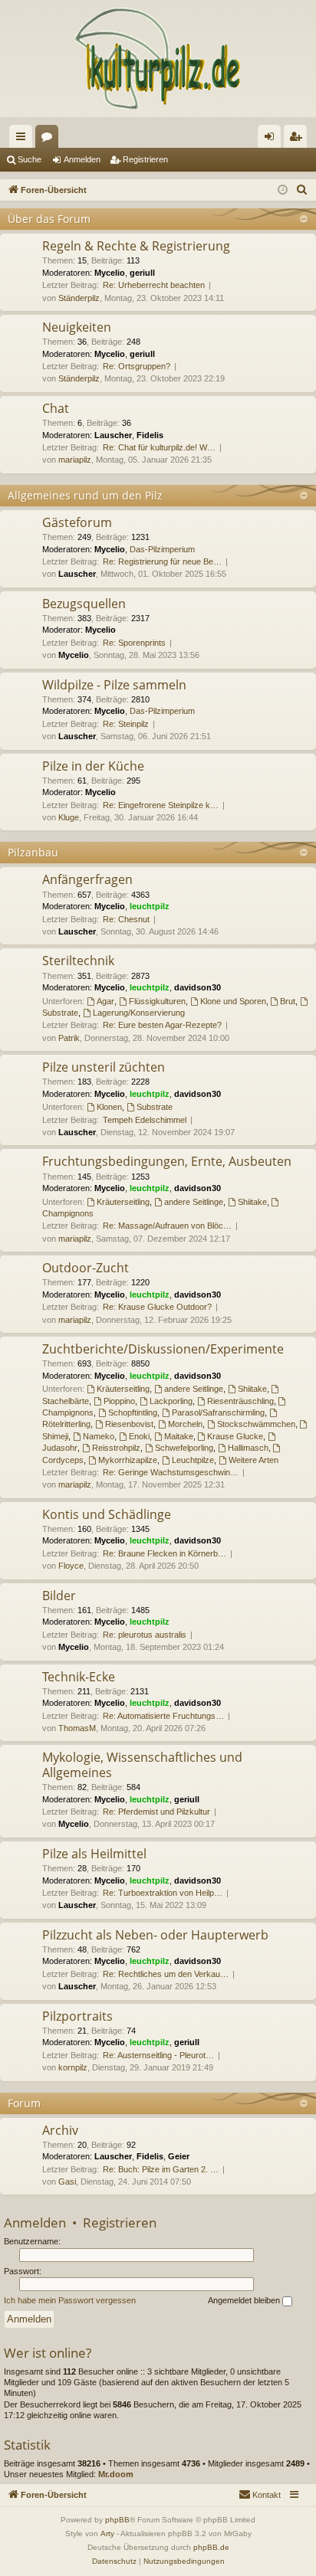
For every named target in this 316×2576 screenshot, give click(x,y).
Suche (30, 159)
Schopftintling (133, 1412)
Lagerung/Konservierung (139, 1013)
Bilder (59, 1596)
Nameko (99, 1436)
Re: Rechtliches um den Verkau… (166, 1974)
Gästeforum (77, 522)
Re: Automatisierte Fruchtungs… (163, 1716)
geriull (142, 273)
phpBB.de (211, 2547)
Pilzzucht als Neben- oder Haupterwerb (155, 1935)
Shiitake (252, 1202)
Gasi (67, 2182)
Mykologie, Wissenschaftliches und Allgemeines (142, 1764)
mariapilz (75, 460)
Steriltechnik (78, 961)
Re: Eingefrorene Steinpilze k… (161, 805)
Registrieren (145, 159)
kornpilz (73, 2067)
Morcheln (185, 1424)
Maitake (179, 1436)
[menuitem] (302, 190)
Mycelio (110, 273)
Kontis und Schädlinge (107, 1514)
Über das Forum (49, 219)
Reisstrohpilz (116, 1448)
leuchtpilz (150, 906)
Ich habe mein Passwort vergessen (70, 2300)
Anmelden (82, 159)
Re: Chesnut (126, 919)
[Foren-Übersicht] (158, 59)
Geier (179, 2156)
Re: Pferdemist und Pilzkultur (156, 1812)
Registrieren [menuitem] (298, 139)
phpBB (117, 2520)
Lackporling (171, 1401)
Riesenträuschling (240, 1401)
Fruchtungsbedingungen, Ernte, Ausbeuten (167, 1161)
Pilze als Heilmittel (94, 1854)
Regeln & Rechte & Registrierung (136, 246)
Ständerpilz (79, 298)
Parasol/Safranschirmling (218, 1412)
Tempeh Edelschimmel (145, 1120)
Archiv (60, 2130)
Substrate (155, 1107)
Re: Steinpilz (126, 724)
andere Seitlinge (194, 1202)
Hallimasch (248, 1448)
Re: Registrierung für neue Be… (162, 561)
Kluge (69, 817)
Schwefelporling (184, 1448)
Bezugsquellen (84, 604)
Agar (105, 1001)
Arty (107, 2533)
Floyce (71, 1566)
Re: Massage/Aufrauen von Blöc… (167, 1226)
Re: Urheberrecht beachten (154, 285)
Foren (50, 139)
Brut (288, 1001)
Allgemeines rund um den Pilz (85, 495)
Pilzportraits (77, 2016)
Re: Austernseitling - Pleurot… (158, 2055)
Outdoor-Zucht (86, 1268)
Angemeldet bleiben (245, 2300)
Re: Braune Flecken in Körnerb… (165, 1553)
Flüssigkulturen (157, 1001)
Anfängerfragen (87, 879)
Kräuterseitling (123, 1202)
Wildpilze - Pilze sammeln (114, 685)
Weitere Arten (253, 1460)
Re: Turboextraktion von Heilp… (163, 1893)
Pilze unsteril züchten (104, 1067)
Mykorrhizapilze (128, 1460)
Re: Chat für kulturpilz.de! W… (159, 447)
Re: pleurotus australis (145, 1635)
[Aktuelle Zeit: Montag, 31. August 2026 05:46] (283, 190)
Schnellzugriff (24, 139)
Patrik (69, 1038)
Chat (56, 408)
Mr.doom (116, 2474)
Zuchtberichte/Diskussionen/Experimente (163, 1349)
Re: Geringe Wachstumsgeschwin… (171, 1472)
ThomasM (77, 1728)
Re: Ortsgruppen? (137, 366)
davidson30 (197, 987)
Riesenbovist (129, 1424)
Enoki (139, 1436)
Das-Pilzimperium (162, 549)
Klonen (109, 1107)
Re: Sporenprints (134, 643)
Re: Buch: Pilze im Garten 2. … (161, 2169)
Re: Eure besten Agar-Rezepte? (162, 1025)
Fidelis (150, 435)
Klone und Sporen (233, 1001)
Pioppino (119, 1401)
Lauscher (113, 435)
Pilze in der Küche (93, 766)
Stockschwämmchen (256, 1424)
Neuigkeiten (77, 327)
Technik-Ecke (79, 1677)
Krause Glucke (235, 1436)
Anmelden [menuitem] (272, 139)
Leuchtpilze (193, 1460)
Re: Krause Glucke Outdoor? (157, 1307)
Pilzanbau (33, 852)
